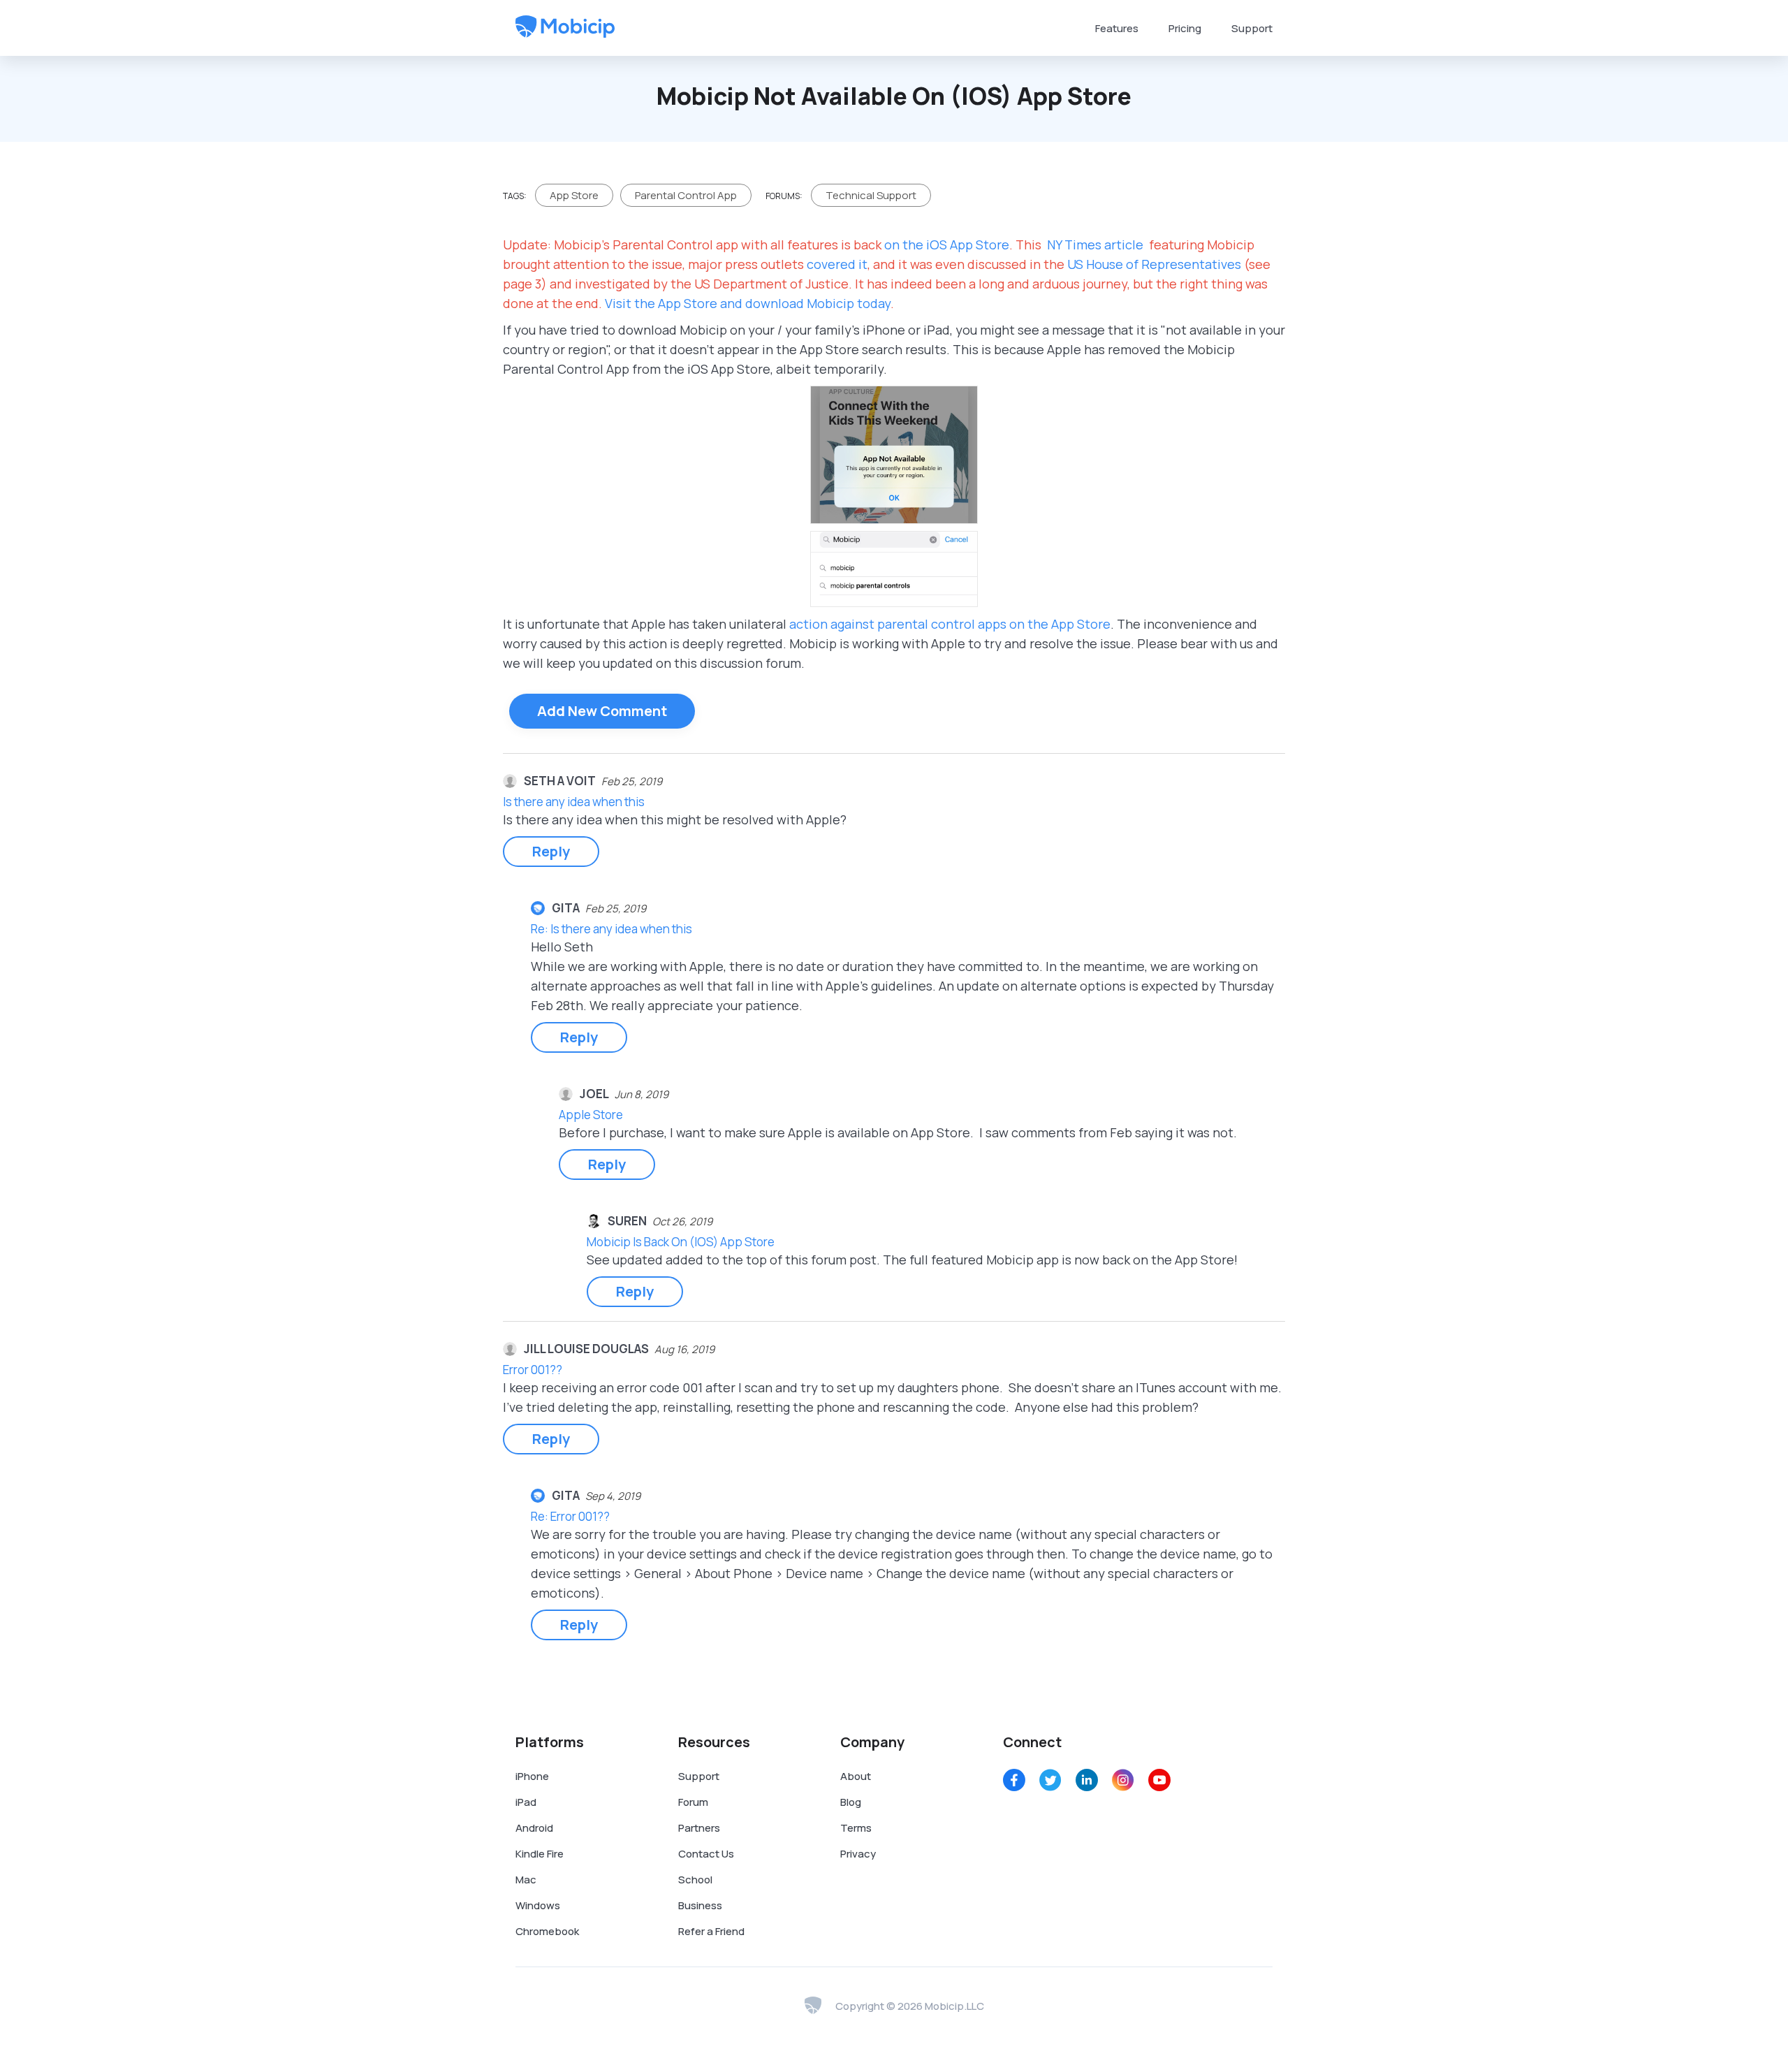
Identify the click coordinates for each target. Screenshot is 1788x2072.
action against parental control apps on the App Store (950, 624)
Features (1117, 28)
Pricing (1185, 28)
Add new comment (602, 711)
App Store (574, 195)
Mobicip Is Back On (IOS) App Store (681, 1242)
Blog (851, 1802)
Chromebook (547, 1931)
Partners (699, 1828)
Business (700, 1905)
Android (534, 1828)
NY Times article (1095, 245)
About (856, 1776)
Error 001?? (533, 1370)
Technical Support (871, 195)
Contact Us (706, 1854)
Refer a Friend (711, 1931)
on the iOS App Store (947, 245)
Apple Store (591, 1115)
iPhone (532, 1776)
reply (551, 851)
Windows (538, 1905)
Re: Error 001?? (570, 1516)
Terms (856, 1828)
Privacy (858, 1854)
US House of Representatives (1154, 264)
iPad (526, 1802)
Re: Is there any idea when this (611, 929)
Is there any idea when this (574, 802)
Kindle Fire (540, 1854)
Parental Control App (686, 195)
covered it (837, 264)
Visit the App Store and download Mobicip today (748, 303)
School (695, 1880)
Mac (526, 1880)
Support (1252, 28)
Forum (693, 1802)
